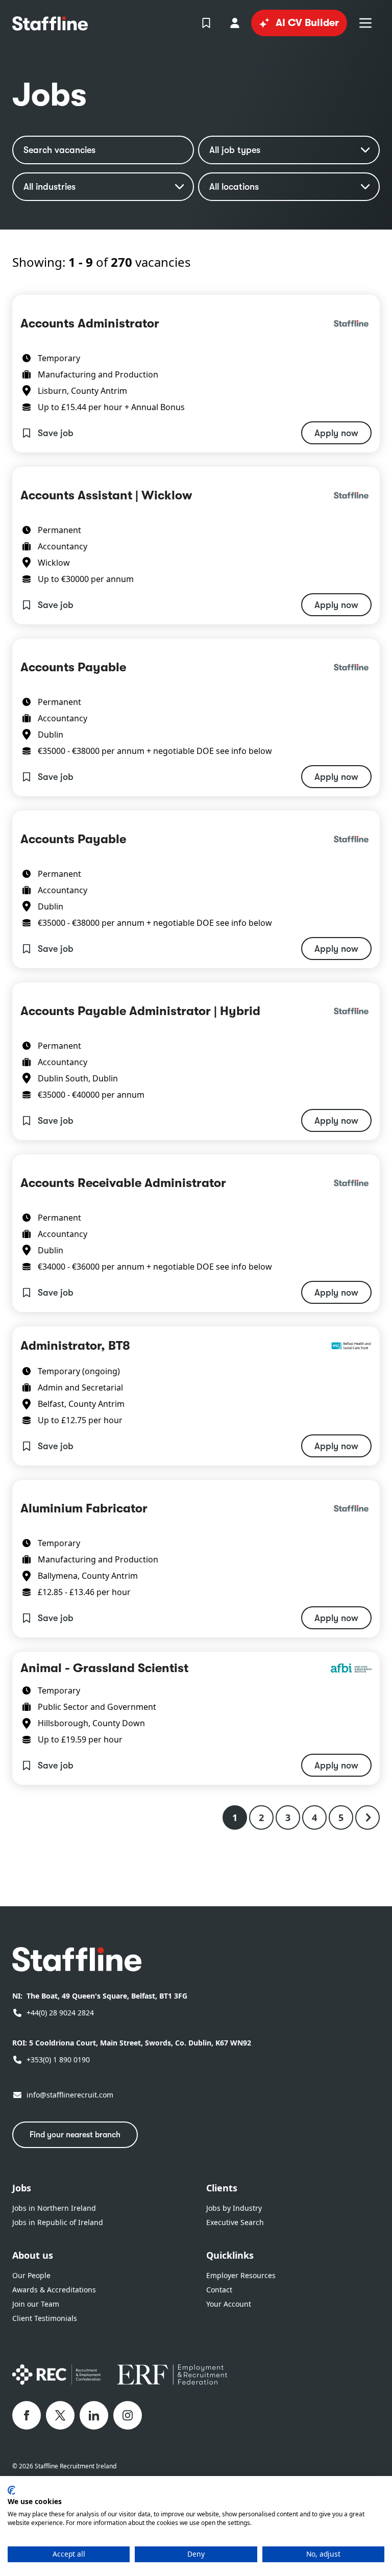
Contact (219, 2290)
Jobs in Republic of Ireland (58, 2222)
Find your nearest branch (75, 2135)
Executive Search (235, 2222)
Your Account (229, 2304)
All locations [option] (234, 187)
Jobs (22, 2188)
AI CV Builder (307, 23)
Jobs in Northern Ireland (54, 2208)
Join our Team (36, 2304)
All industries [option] (50, 187)
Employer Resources (241, 2275)
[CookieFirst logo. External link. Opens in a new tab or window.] (11, 2490)
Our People (31, 2275)
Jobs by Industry (234, 2208)
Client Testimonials (45, 2318)
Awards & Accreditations (54, 2290)
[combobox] (103, 187)
